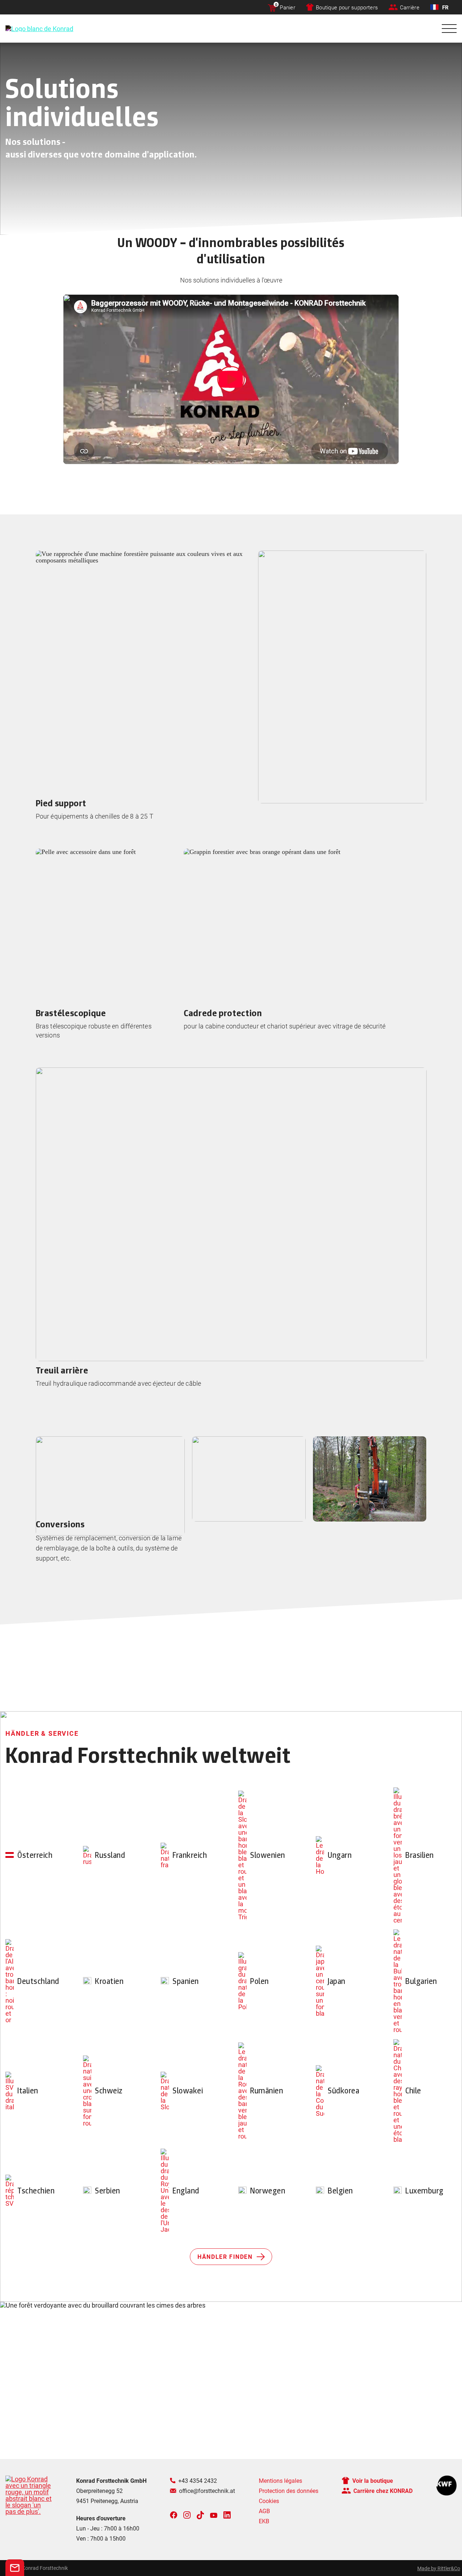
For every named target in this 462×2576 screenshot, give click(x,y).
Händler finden (225, 2256)
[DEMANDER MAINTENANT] (15, 2568)
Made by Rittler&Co (439, 2568)
